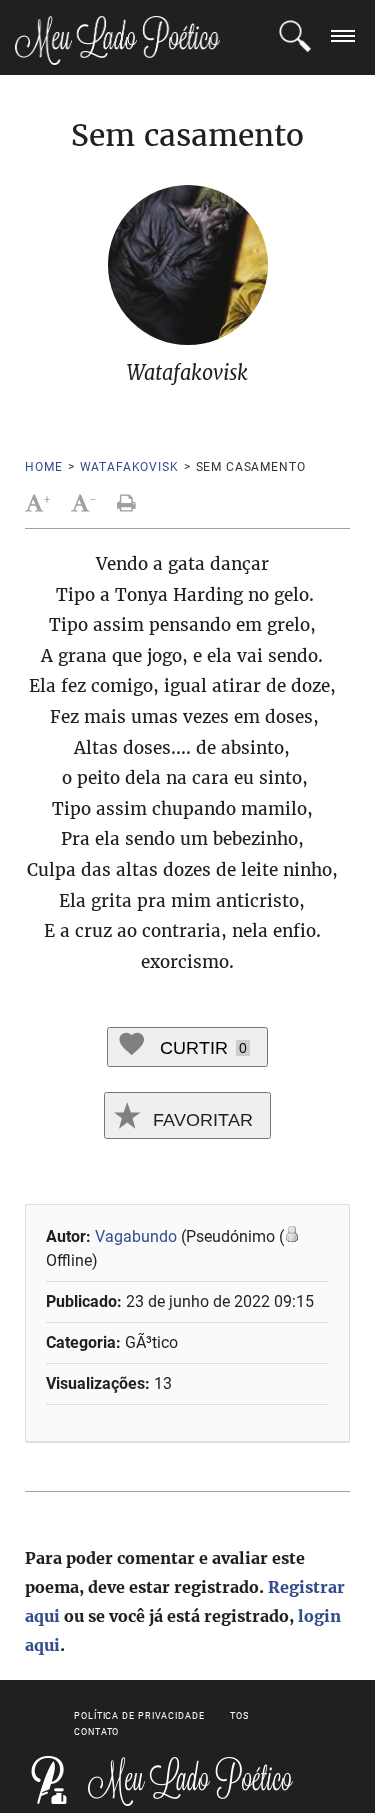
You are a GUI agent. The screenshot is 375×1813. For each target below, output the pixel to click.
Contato (96, 1732)
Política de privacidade (139, 1716)
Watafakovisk (129, 467)
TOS (239, 1716)
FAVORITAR (200, 1120)
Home (43, 467)
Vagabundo (136, 1236)
